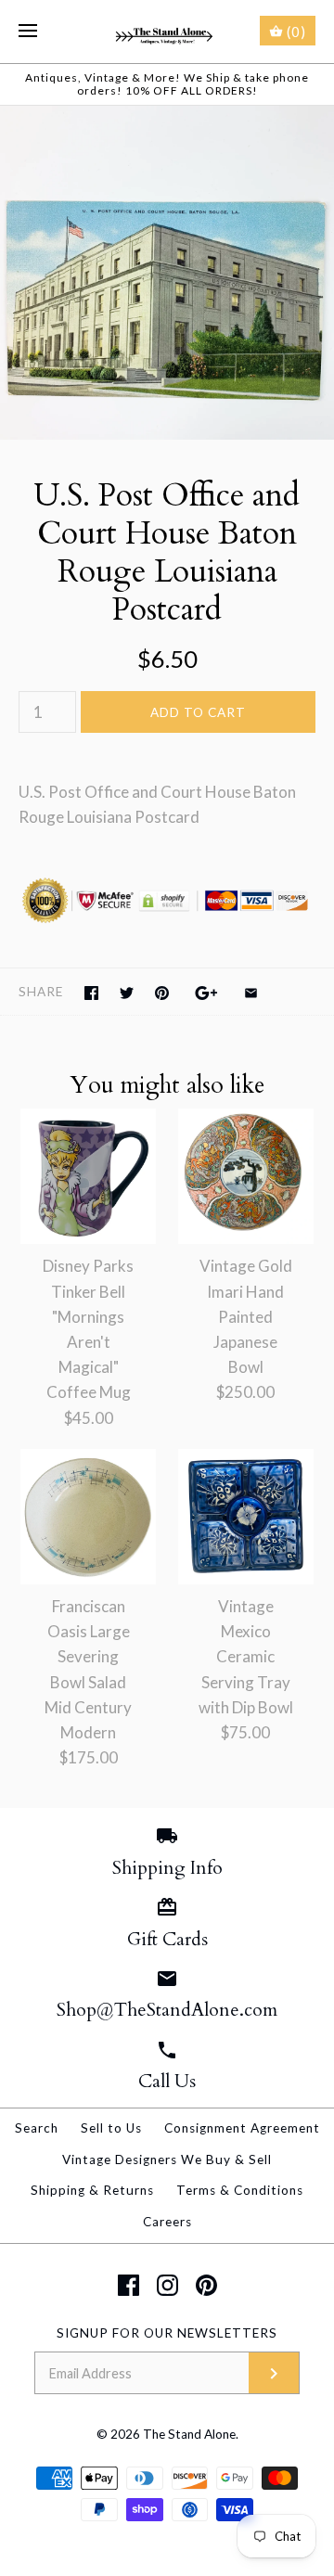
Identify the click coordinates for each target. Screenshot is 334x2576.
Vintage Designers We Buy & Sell (167, 2159)
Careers (167, 2222)
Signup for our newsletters (167, 2333)
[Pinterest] (206, 2285)
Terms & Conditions (240, 2190)
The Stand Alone (189, 2434)
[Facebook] (128, 2285)
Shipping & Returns (92, 2190)
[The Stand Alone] (167, 32)
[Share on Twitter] (127, 993)
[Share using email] (251, 993)
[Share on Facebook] (91, 993)
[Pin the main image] (162, 993)
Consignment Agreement (242, 2128)
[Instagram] (167, 2285)
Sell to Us (111, 2128)
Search (37, 2128)
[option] (167, 273)
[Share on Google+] (206, 993)
